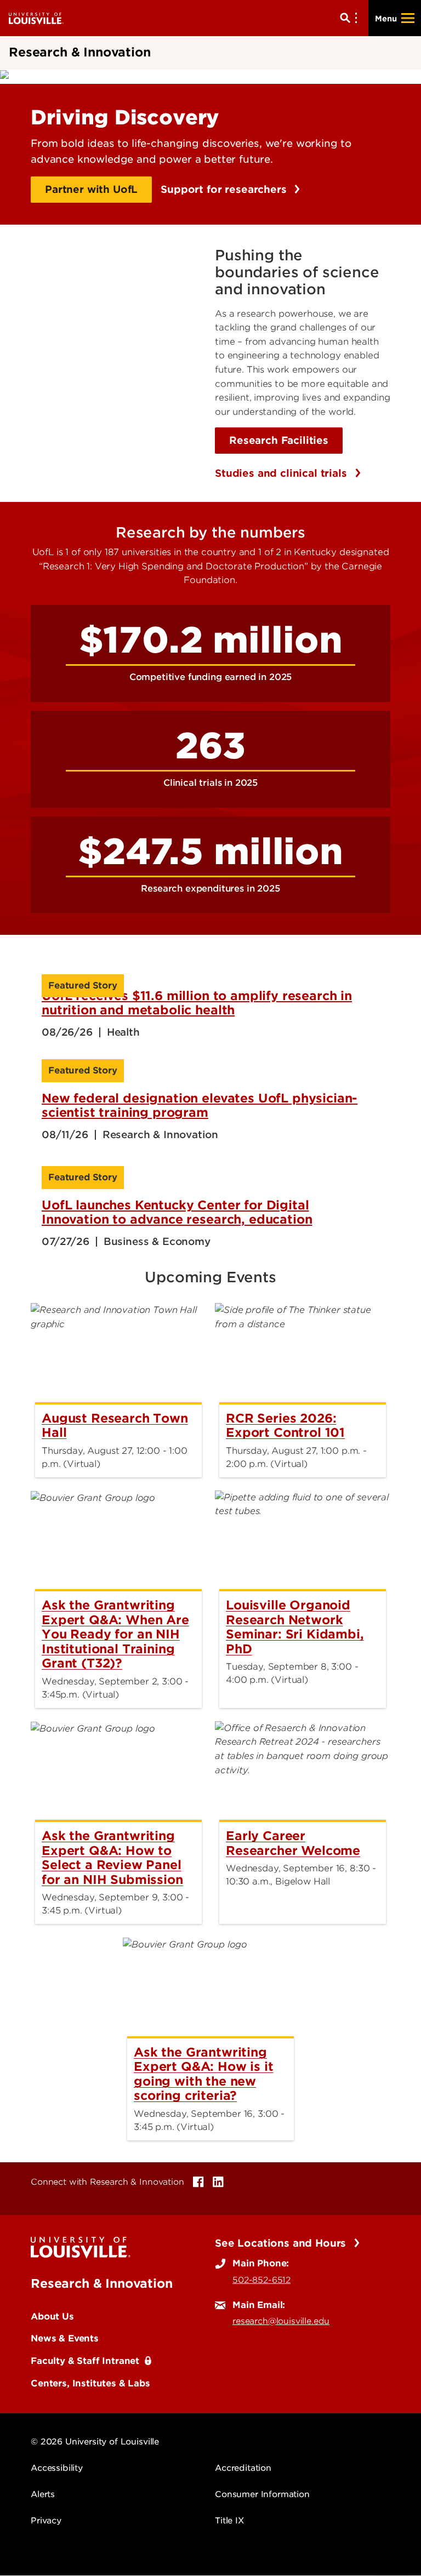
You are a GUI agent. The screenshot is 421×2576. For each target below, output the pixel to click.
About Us (52, 2316)
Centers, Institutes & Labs (90, 2383)
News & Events (65, 2338)
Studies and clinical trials (283, 473)
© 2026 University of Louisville (95, 2442)
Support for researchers (225, 189)
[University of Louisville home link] (36, 18)
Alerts (43, 2494)
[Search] (351, 18)
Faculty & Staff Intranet (85, 2361)
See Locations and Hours (282, 2243)
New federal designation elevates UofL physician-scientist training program (200, 1105)
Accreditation (243, 2468)
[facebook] (198, 2182)
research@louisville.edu (281, 2321)
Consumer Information (262, 2494)
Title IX (229, 2521)
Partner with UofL (91, 189)
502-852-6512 (261, 2280)
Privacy (46, 2521)
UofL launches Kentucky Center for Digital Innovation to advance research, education (177, 1212)
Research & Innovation (102, 2283)
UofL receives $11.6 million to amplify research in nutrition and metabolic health (197, 1003)
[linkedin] (218, 2182)
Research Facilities (279, 440)
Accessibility (57, 2468)
